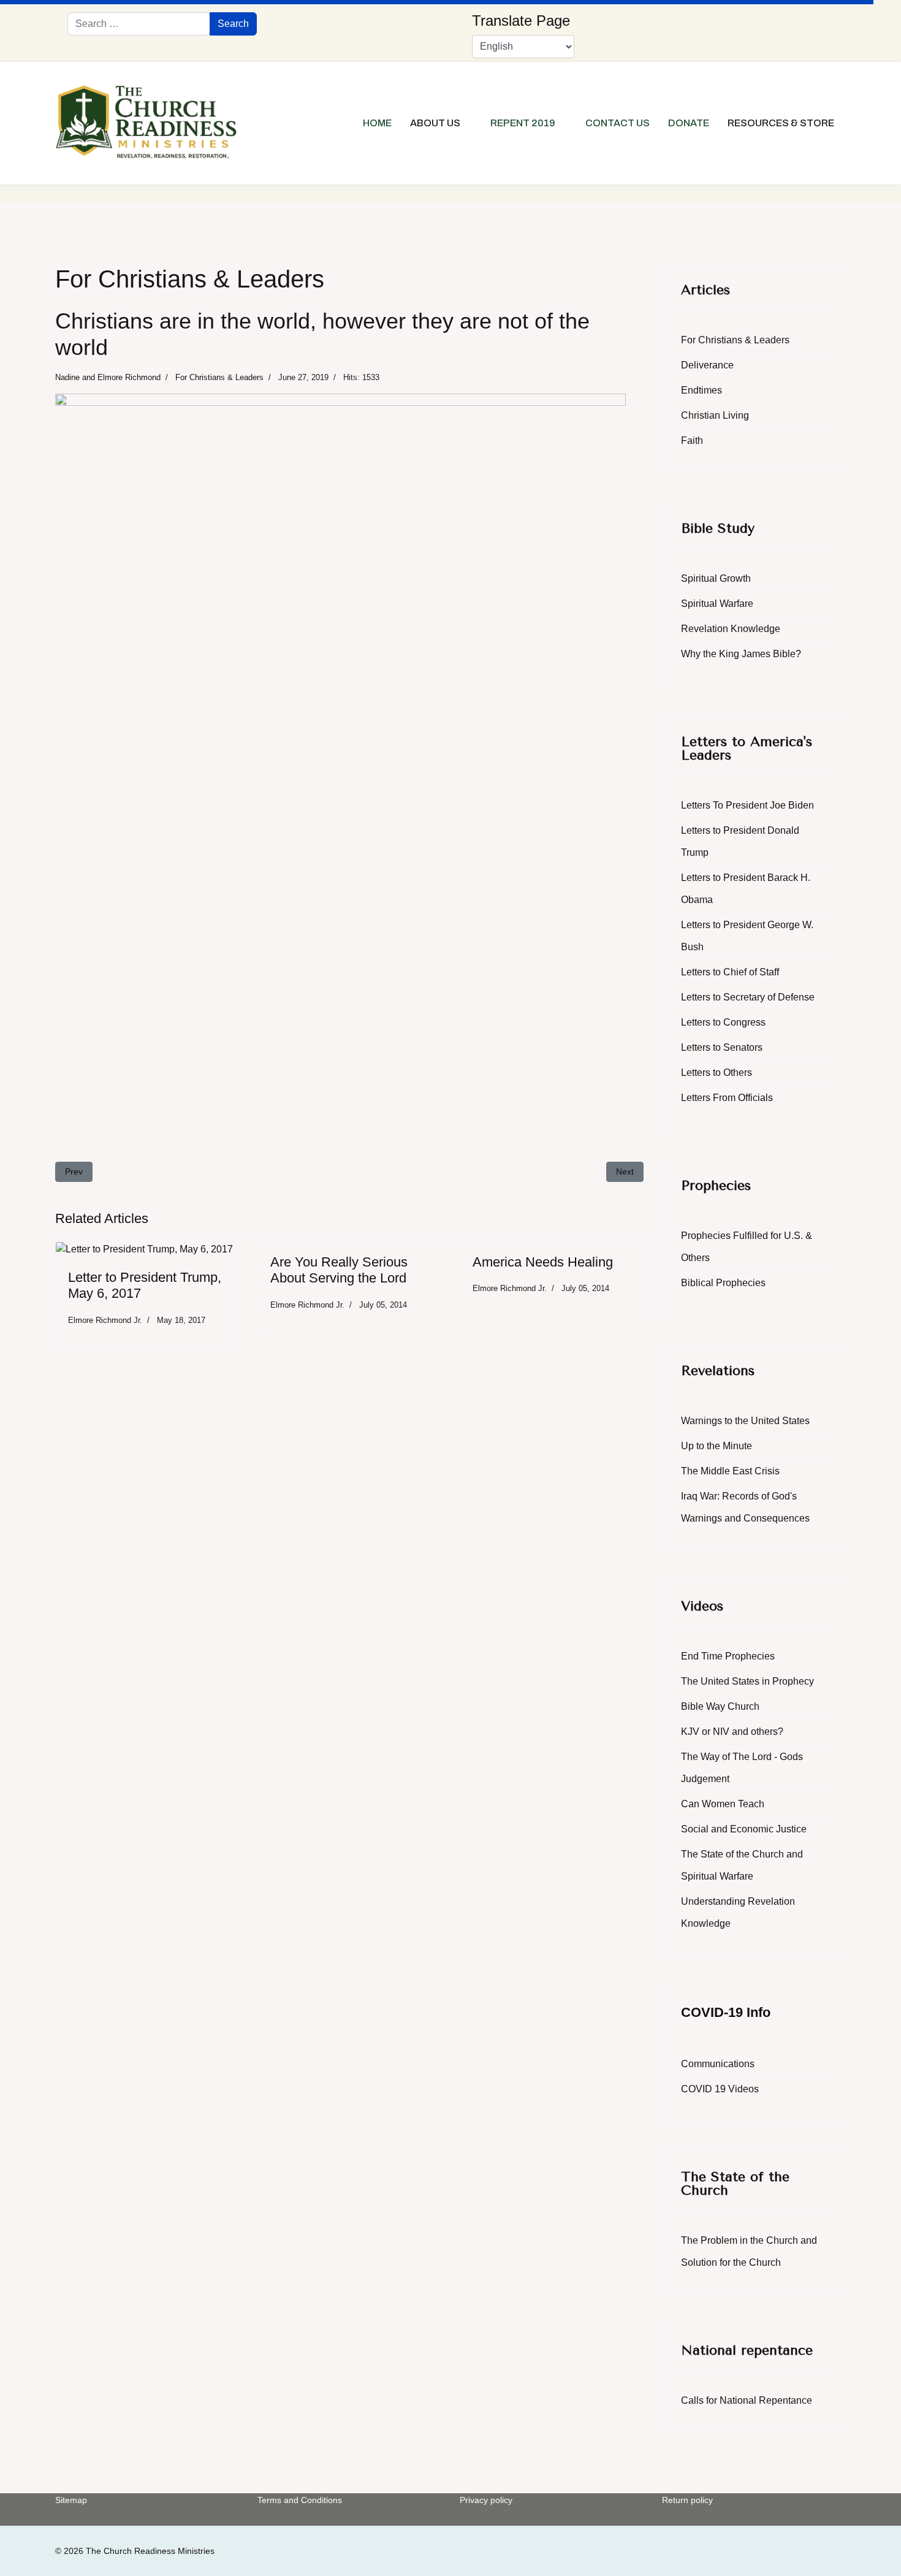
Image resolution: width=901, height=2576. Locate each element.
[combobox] (139, 24)
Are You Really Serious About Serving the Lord (339, 1270)
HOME (377, 123)
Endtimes (701, 390)
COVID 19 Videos (720, 2089)
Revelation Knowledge (731, 629)
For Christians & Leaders (219, 377)
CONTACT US (618, 123)
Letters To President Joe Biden (747, 805)
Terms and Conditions (300, 2500)
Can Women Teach (723, 1804)
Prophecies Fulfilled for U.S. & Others (747, 1247)
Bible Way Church (720, 1706)
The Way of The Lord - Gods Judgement (742, 1768)
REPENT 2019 (523, 123)
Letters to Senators (722, 1047)
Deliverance (707, 365)
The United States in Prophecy (747, 1681)
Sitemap (71, 2500)
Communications (718, 2064)
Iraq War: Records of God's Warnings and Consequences (745, 1507)
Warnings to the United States (745, 1421)
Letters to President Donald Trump (740, 841)
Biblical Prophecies (723, 1283)
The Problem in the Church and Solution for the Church (749, 2251)
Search (233, 24)
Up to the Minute (717, 1446)
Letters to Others (717, 1073)
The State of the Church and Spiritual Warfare (742, 1865)
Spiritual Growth (716, 578)
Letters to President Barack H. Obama (746, 889)
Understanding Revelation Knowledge (738, 1912)
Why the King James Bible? (741, 654)
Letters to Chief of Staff (730, 972)
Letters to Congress (723, 1022)
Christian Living (715, 415)
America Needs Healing (543, 1262)
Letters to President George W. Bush (747, 936)
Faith (692, 440)
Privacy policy (486, 2500)
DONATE (689, 123)
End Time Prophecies (728, 1656)
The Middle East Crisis (730, 1471)
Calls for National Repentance (747, 2400)
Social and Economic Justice (744, 1829)
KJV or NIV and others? (732, 1732)
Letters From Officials (727, 1098)
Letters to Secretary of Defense (748, 997)
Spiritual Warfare (717, 604)
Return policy (687, 2500)
